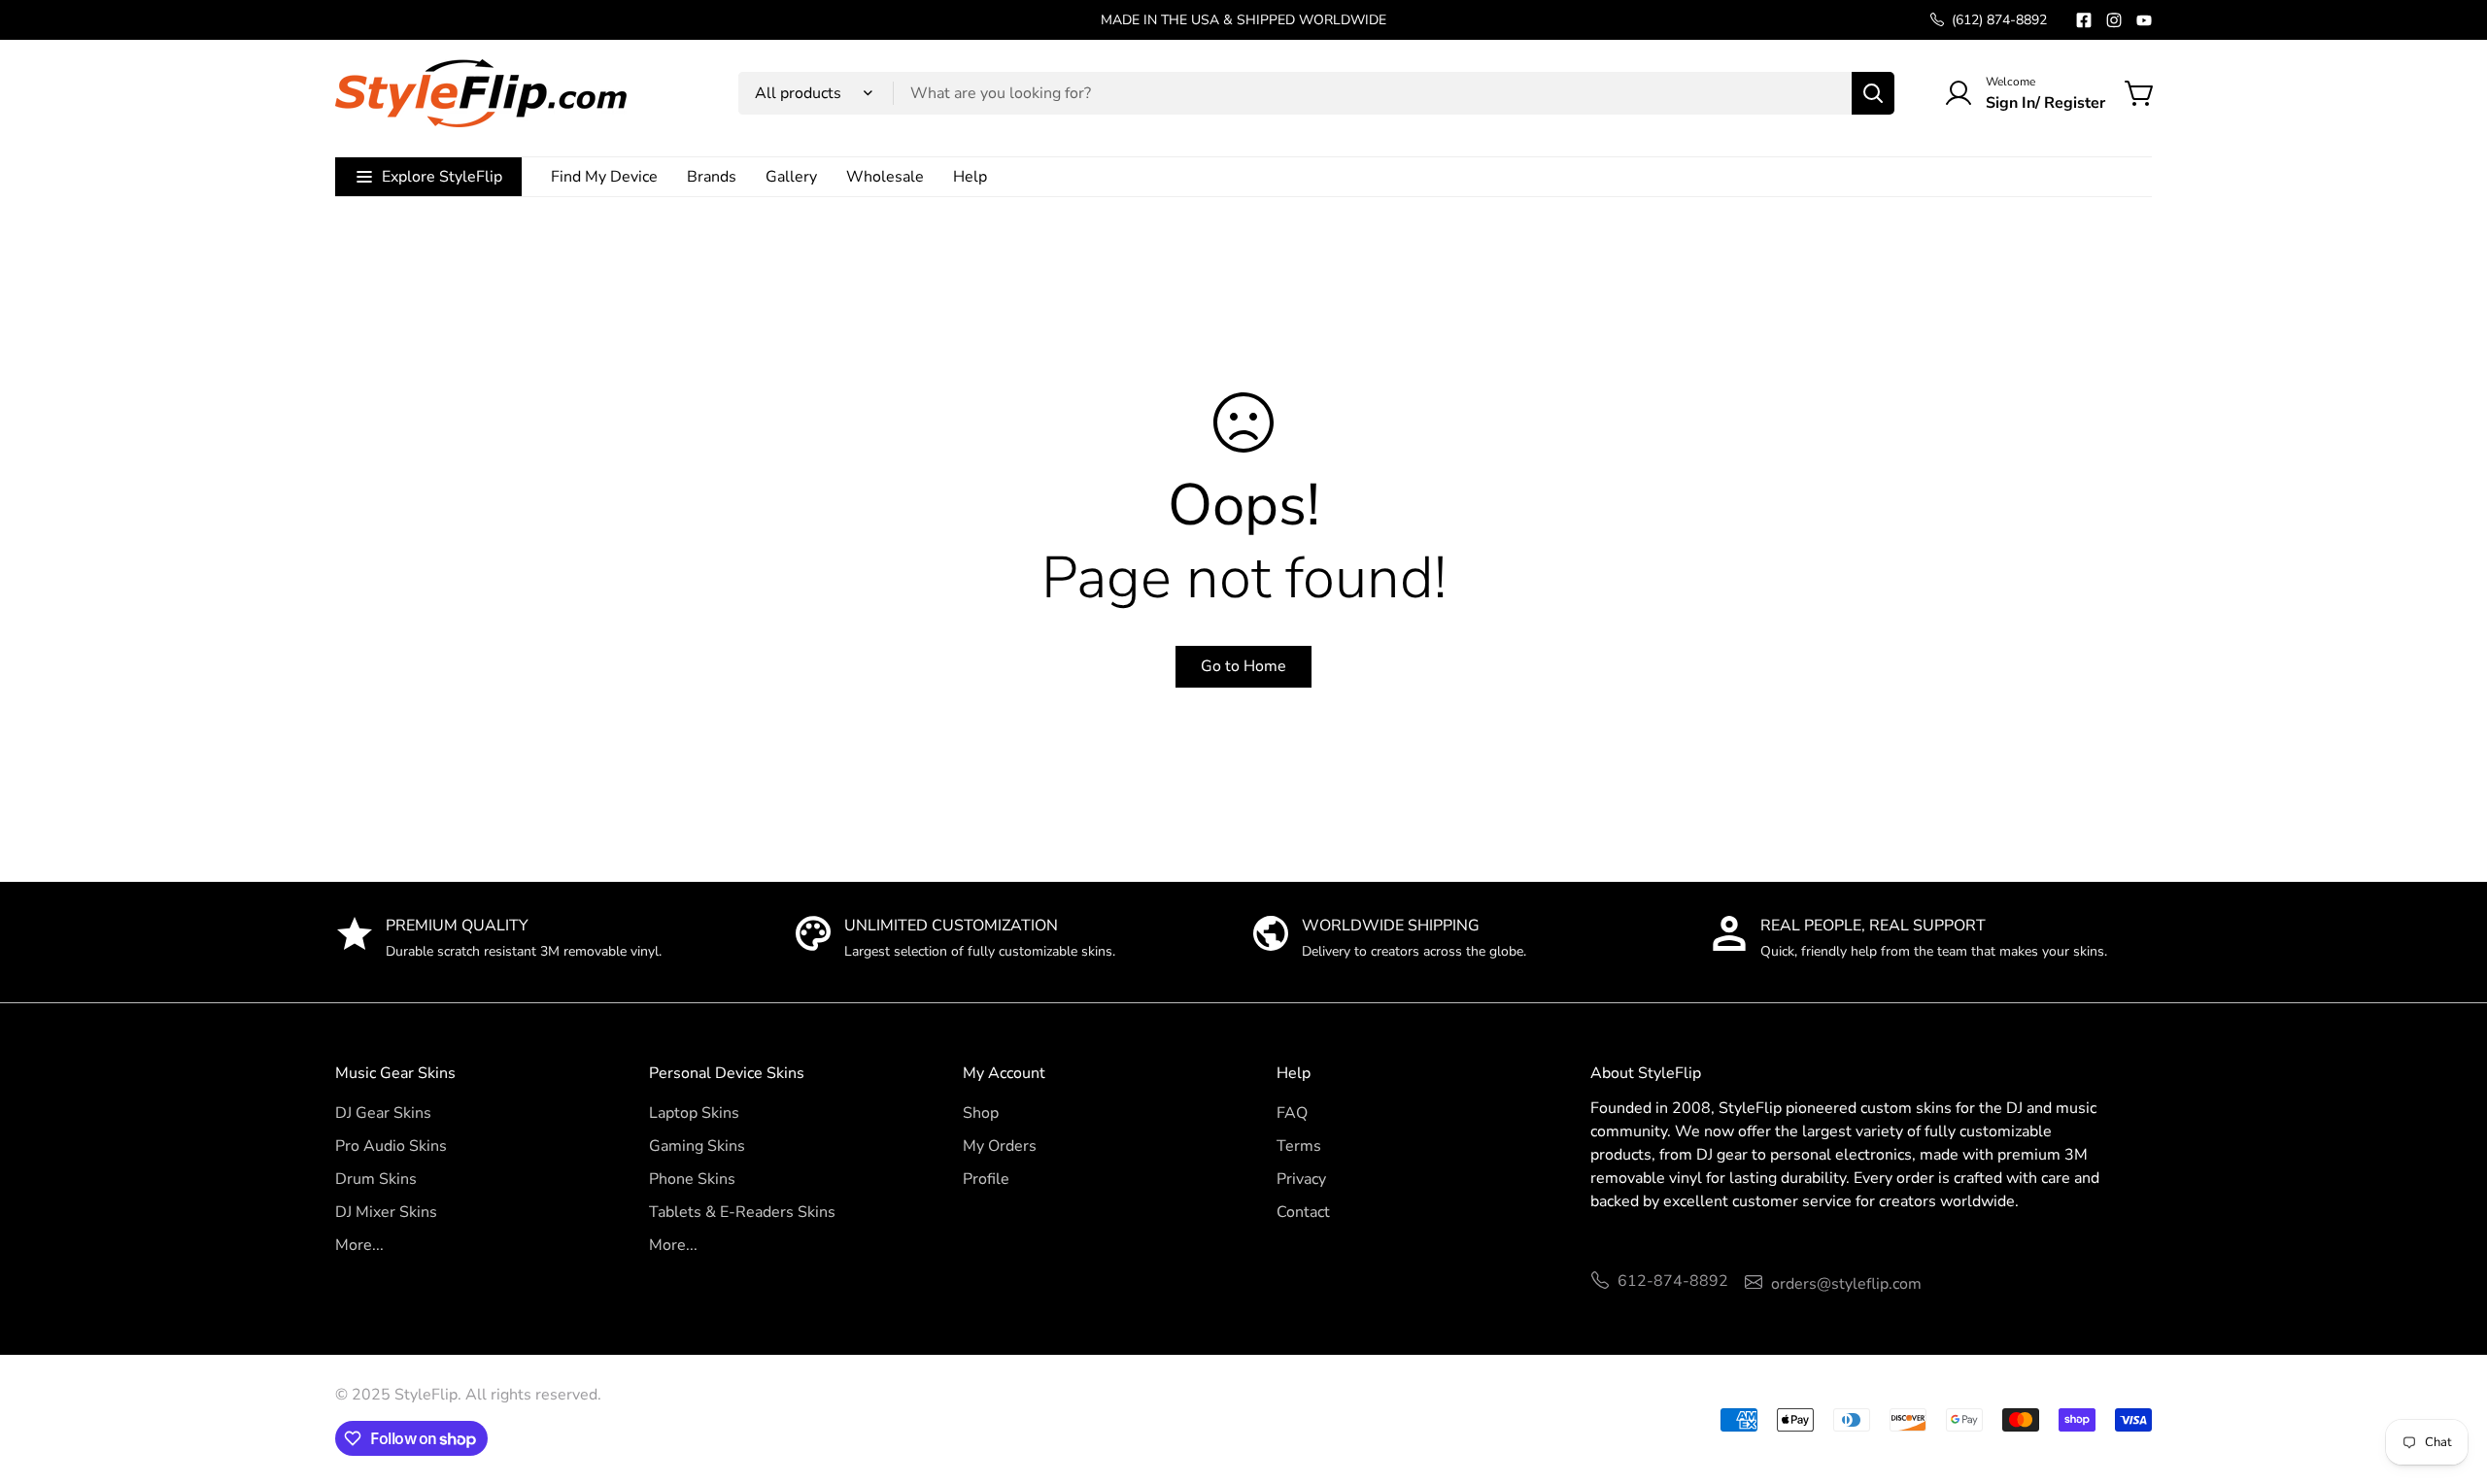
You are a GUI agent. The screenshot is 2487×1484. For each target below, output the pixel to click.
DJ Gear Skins (383, 1113)
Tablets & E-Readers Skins (742, 1212)
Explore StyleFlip (442, 177)
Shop (981, 1113)
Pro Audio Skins (391, 1146)
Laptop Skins (694, 1113)
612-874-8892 (1673, 1281)
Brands (712, 177)
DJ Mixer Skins (386, 1212)
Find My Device (604, 177)
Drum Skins (376, 1179)
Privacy (1301, 1179)
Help (970, 177)
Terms (1299, 1146)
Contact (1303, 1212)
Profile (986, 1179)
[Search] (1873, 93)
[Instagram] (2114, 20)
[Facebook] (2084, 20)
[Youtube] (2144, 20)
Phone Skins (692, 1179)
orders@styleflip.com (1846, 1284)
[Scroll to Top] (2449, 1378)
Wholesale (885, 177)
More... (359, 1245)
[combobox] (1316, 93)
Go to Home (1243, 666)
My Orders (1000, 1146)
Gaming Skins (697, 1146)
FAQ (1292, 1113)
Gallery (791, 177)
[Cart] (2140, 93)
